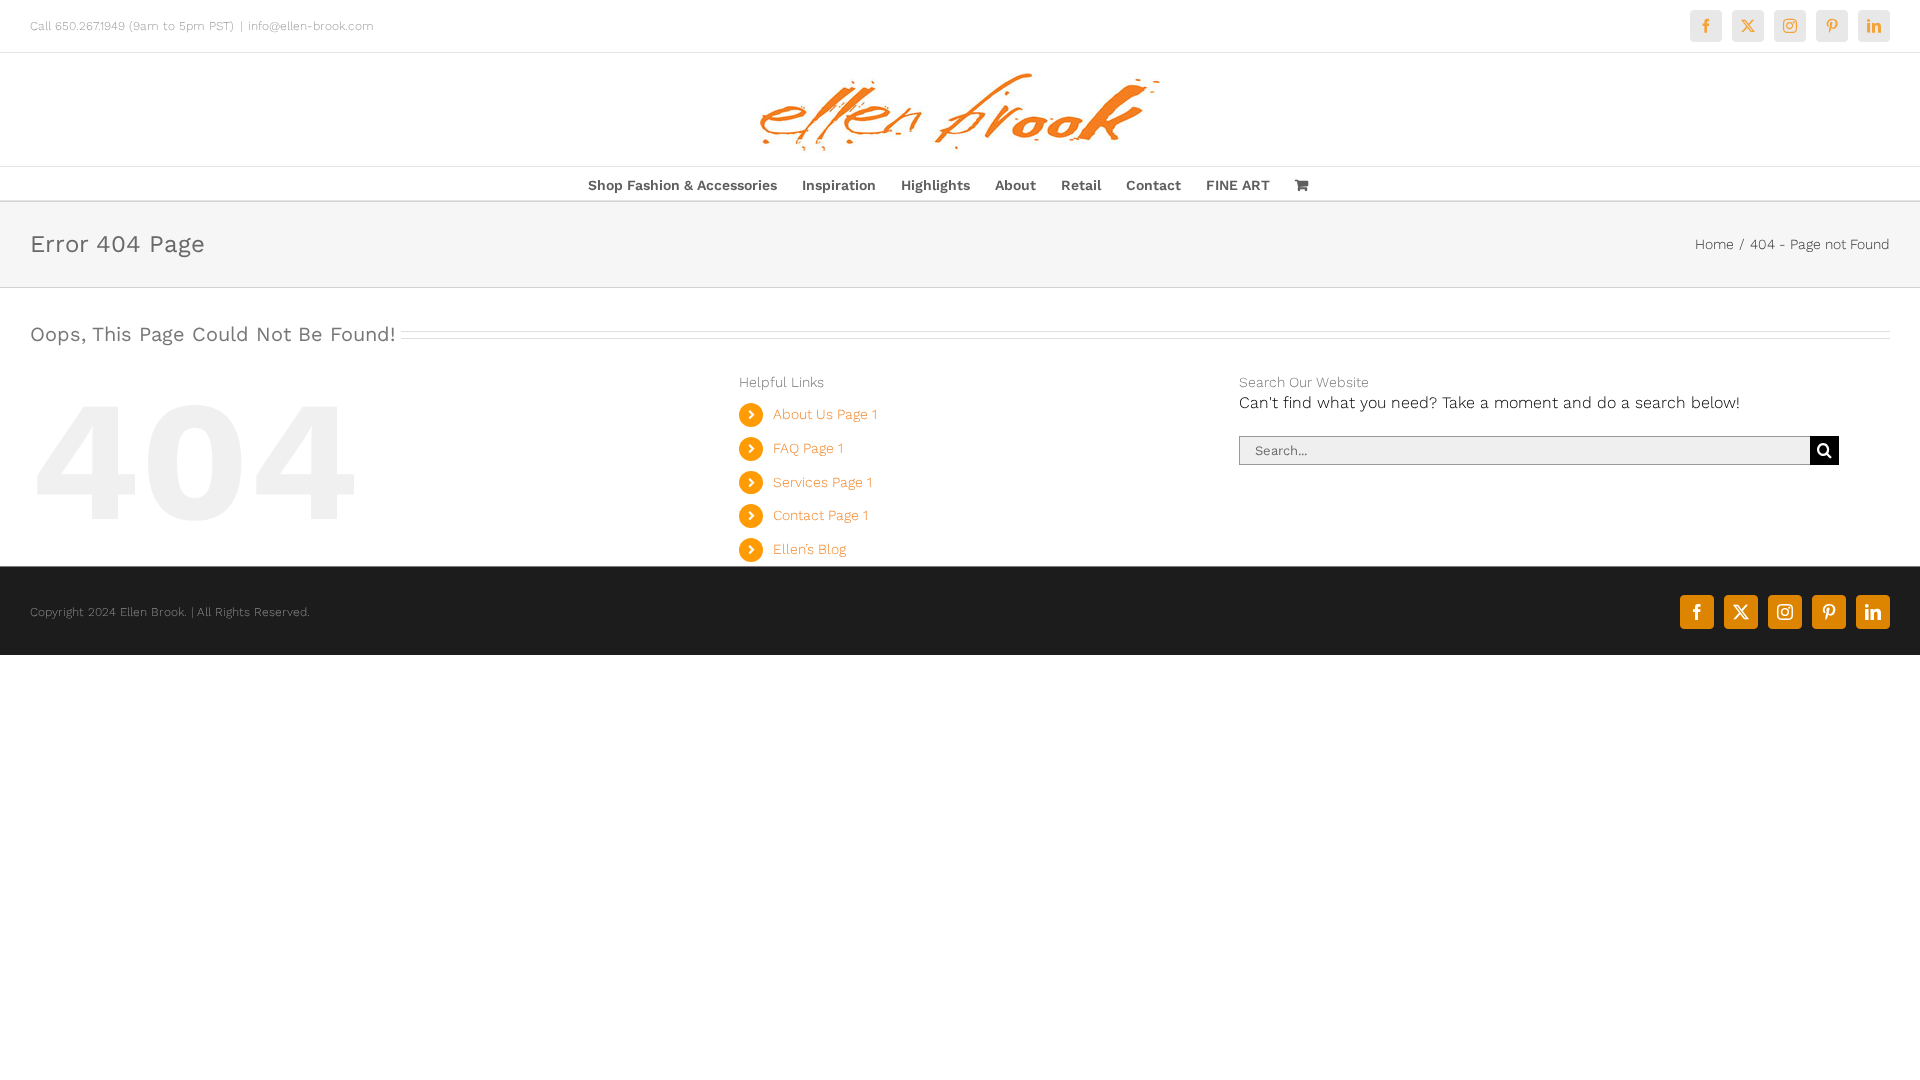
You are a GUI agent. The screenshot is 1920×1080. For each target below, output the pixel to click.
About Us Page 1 (825, 414)
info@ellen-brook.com (311, 26)
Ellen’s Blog (809, 549)
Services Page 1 (822, 482)
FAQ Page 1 (808, 448)
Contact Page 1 (820, 515)
